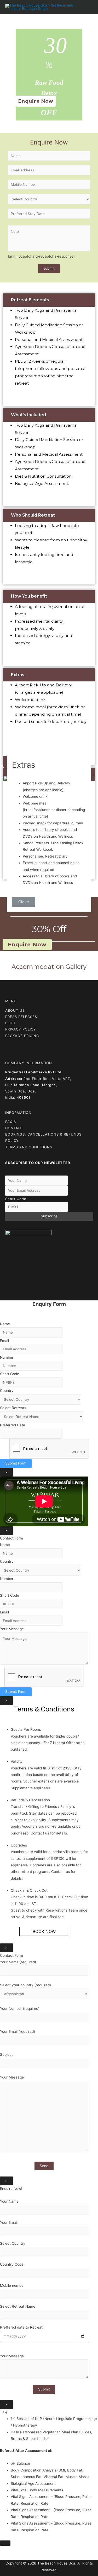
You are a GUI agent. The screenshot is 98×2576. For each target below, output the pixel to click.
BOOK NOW (44, 1931)
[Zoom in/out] (40, 2550)
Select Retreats (13, 1408)
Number (7, 1357)
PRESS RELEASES (21, 1017)
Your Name (9, 2201)
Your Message (12, 1629)
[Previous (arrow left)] (5, 2557)
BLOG (10, 1023)
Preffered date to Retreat (21, 2327)
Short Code (16, 1199)
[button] (36, 101)
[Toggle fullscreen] (28, 2550)
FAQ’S (11, 1122)
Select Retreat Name (18, 2306)
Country (7, 1391)
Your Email (9, 2222)
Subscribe (49, 1216)
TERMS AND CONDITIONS (29, 1147)
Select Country (13, 2243)
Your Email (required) (18, 2031)
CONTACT (14, 1128)
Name (5, 1324)
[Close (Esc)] (5, 2550)
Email (4, 1341)
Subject (6, 2054)
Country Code (12, 2264)
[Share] (17, 2550)
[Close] (5, 2543)
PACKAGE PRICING (22, 1036)
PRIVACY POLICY (21, 1029)
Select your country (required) (25, 1985)
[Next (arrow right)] (17, 2557)
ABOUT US (15, 1010)
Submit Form (16, 1463)
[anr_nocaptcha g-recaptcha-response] (41, 256)
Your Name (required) (18, 1962)
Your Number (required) (20, 2008)
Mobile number (12, 2285)
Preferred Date (13, 1425)
